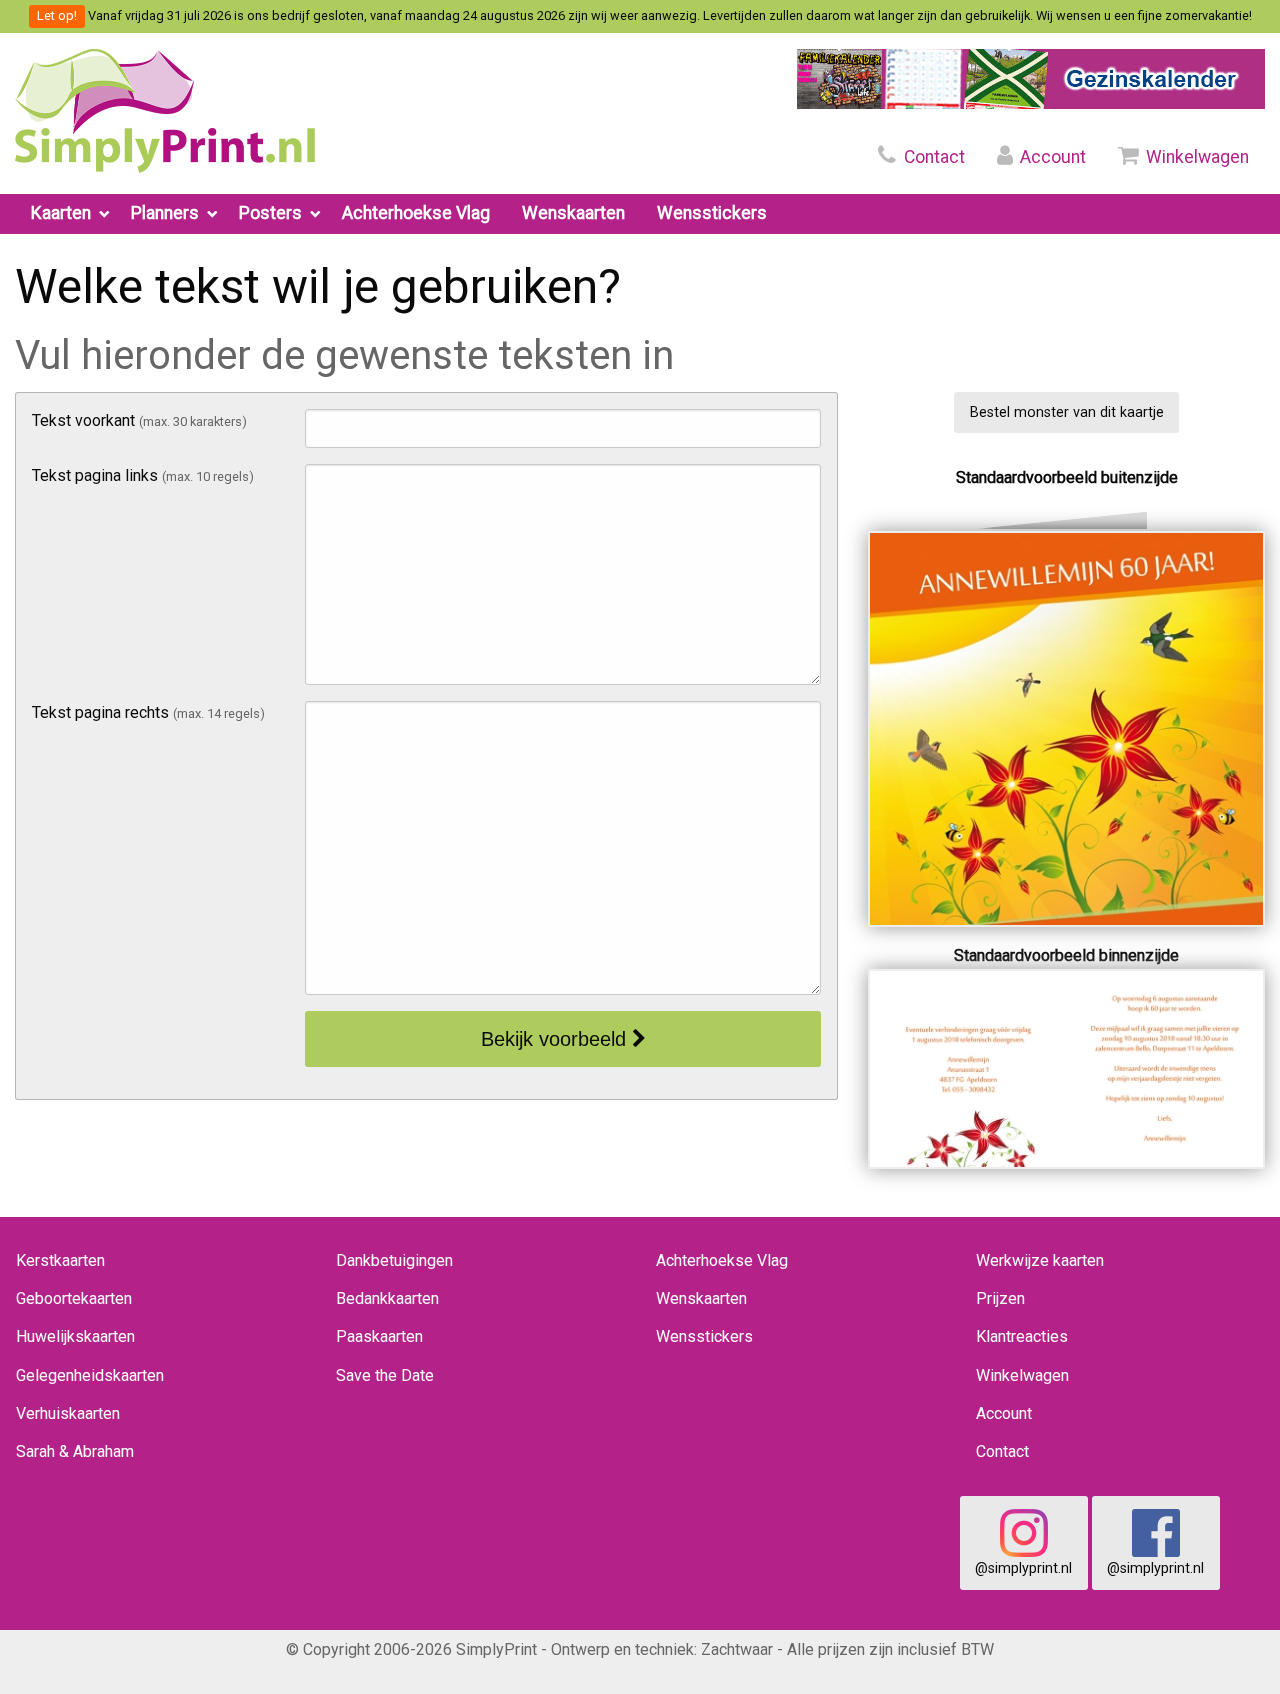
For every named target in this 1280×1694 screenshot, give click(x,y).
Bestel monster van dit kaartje (1067, 412)
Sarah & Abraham (75, 1451)
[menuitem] (65, 214)
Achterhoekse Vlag (416, 213)
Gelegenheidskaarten (90, 1375)
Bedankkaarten (387, 1298)
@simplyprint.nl (1023, 1568)
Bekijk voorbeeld (556, 1039)
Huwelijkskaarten (75, 1336)
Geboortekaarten (74, 1298)
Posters (270, 213)
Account (1051, 157)
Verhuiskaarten (68, 1413)
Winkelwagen (1195, 157)
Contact (932, 157)
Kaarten (61, 213)
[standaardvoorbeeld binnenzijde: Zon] (1066, 1067)
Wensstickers (712, 213)
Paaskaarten (379, 1336)
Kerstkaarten (60, 1260)
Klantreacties (1022, 1336)
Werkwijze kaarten (1040, 1260)
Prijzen (1000, 1298)
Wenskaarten (573, 213)
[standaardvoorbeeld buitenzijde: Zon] (1066, 727)
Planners (165, 213)
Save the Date (385, 1375)
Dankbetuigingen (394, 1260)
